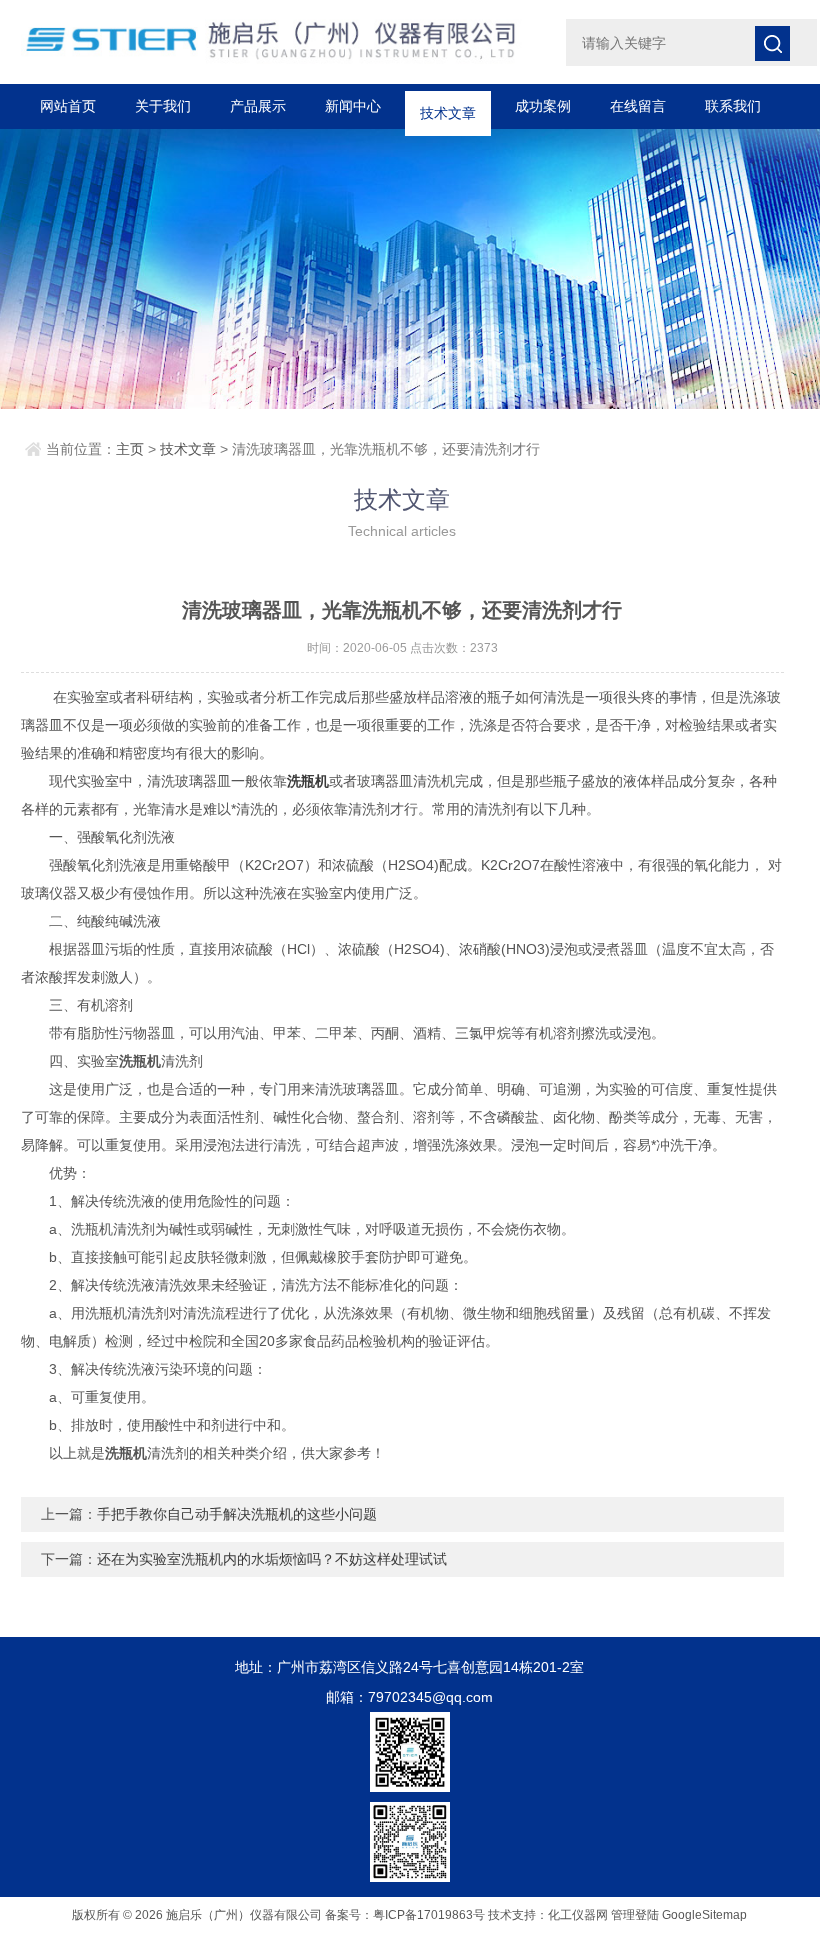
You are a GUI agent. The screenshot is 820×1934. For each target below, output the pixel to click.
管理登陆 (635, 1915)
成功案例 (543, 106)
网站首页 (68, 106)
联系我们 (733, 106)
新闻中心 (353, 106)
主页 (130, 449)
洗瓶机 (308, 781)
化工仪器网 (578, 1915)
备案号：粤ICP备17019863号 (405, 1915)
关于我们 (163, 106)
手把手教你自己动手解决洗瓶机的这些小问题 (237, 1514)
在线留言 (638, 106)
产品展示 (258, 106)
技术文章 (448, 106)
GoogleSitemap (704, 1915)
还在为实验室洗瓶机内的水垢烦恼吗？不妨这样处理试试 (272, 1559)
